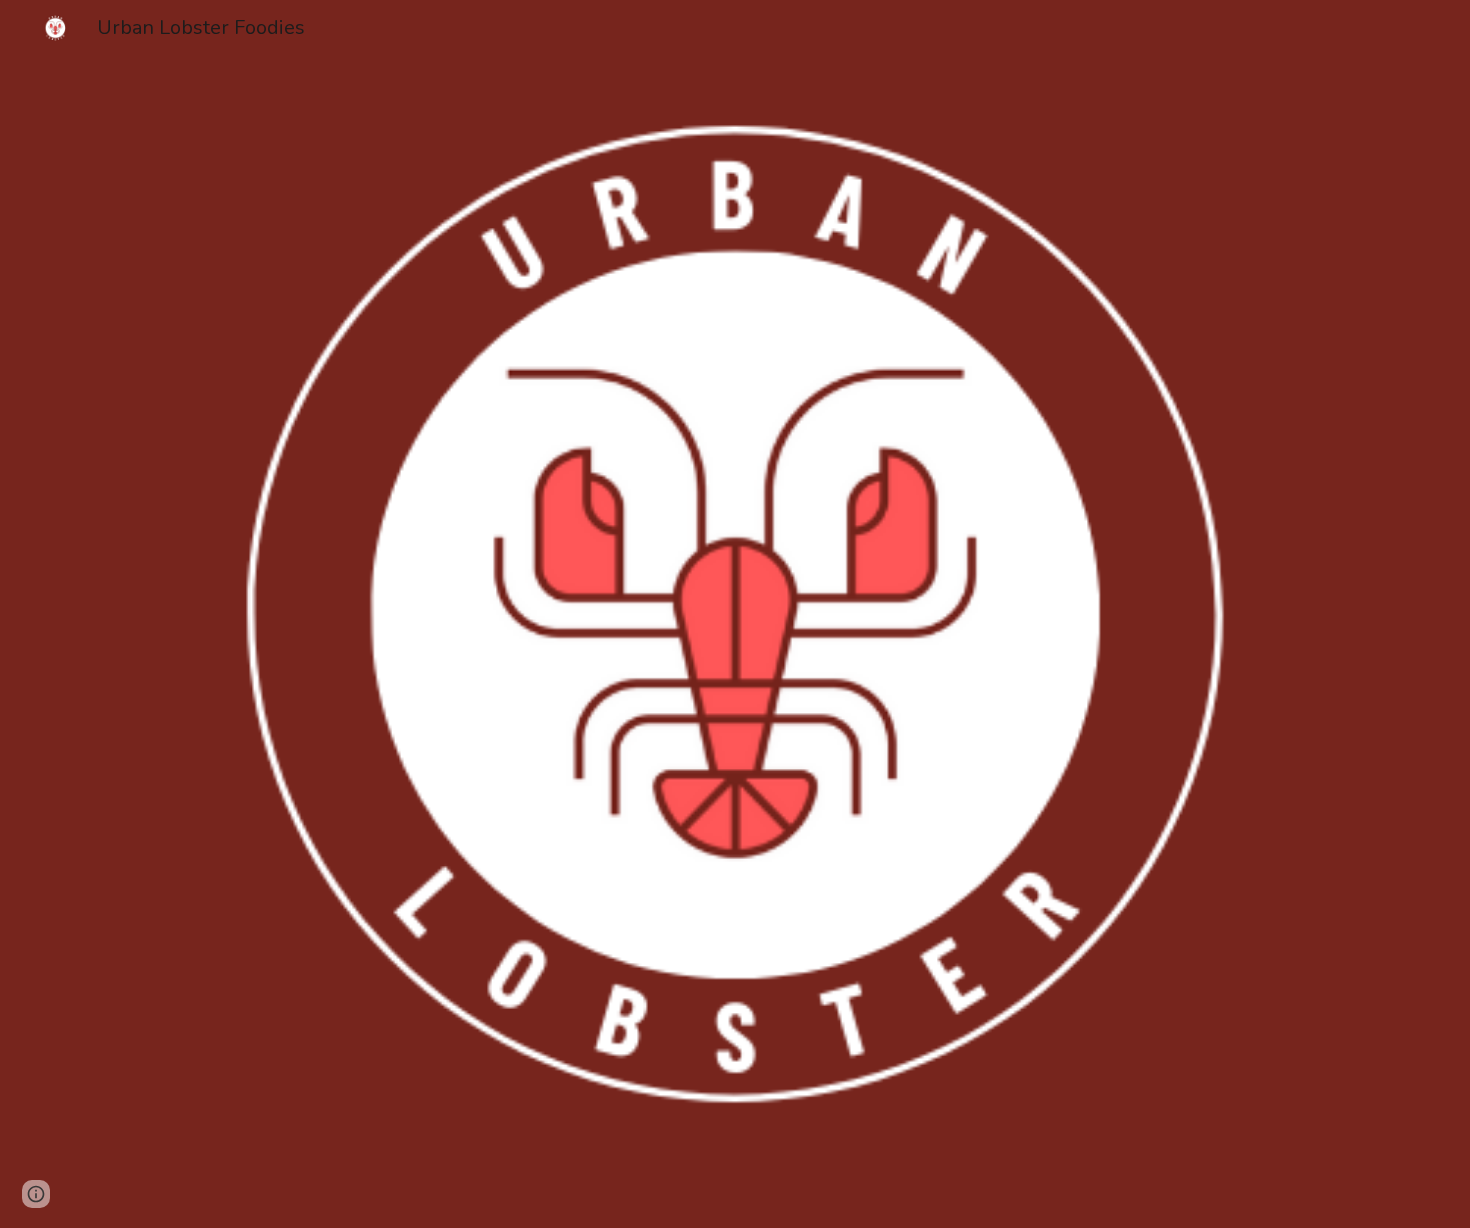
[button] (36, 1194)
